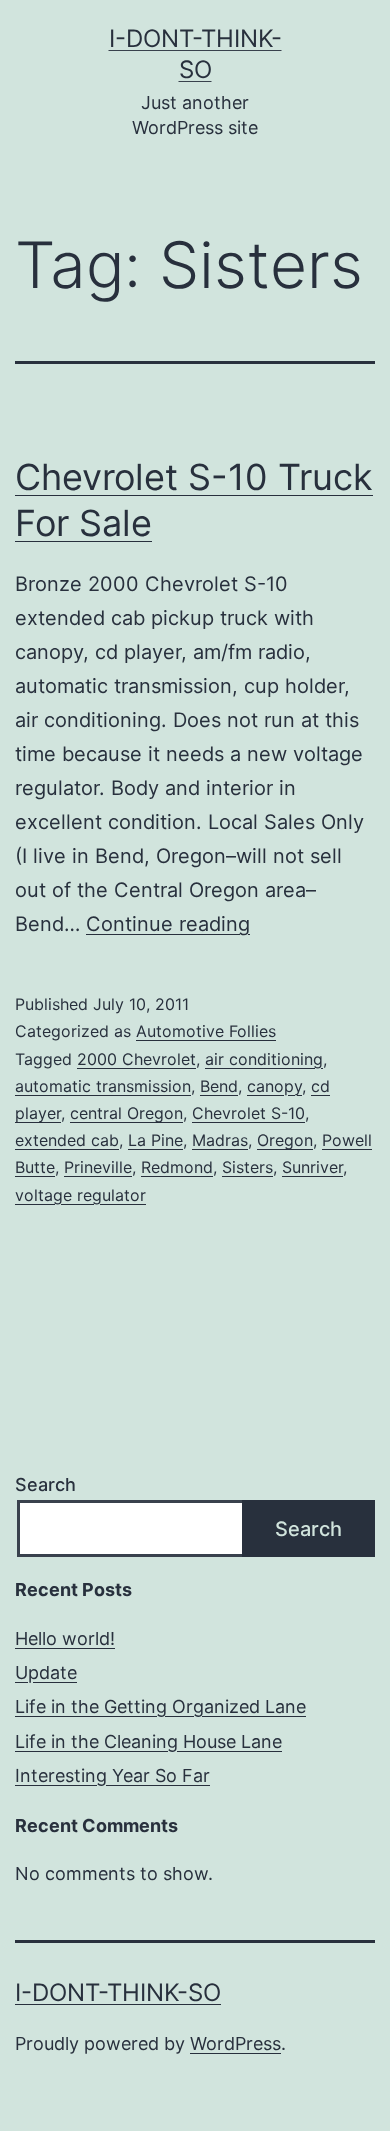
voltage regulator (80, 1195)
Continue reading (168, 924)
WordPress (235, 2043)
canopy (274, 1086)
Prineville (98, 1167)
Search (45, 1484)
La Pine (155, 1140)
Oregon (285, 1140)
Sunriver (312, 1167)
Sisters (247, 1167)
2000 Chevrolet (136, 1059)
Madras (220, 1140)
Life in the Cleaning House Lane (148, 1741)
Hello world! (65, 1638)
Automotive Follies (206, 1031)
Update (46, 1672)
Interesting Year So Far (112, 1775)
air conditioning (264, 1059)
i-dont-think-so (118, 1992)
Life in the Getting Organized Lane (160, 1706)
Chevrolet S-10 (248, 1113)
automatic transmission (103, 1086)
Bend (219, 1086)
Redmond (177, 1167)
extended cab (67, 1140)
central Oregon (126, 1113)
